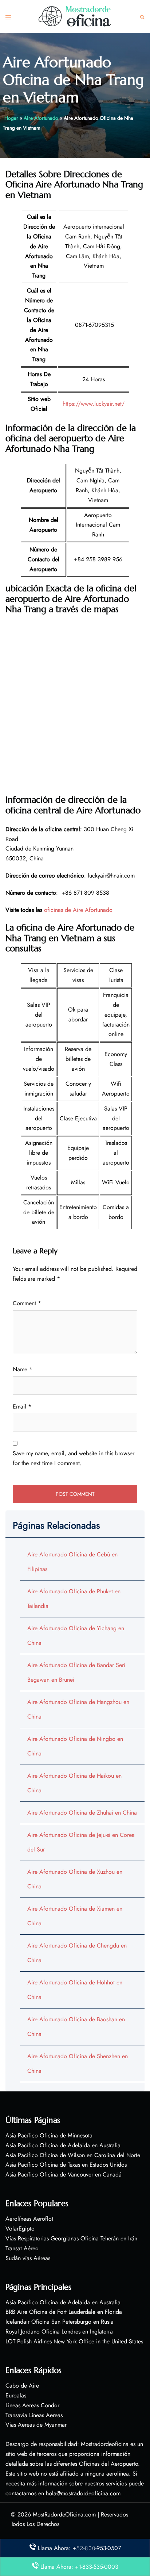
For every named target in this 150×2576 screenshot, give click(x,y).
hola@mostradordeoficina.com (83, 2493)
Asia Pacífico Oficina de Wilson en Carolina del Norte (73, 2155)
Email (22, 1407)
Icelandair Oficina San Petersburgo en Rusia (60, 2322)
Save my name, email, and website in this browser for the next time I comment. (74, 1458)
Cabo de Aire (22, 2386)
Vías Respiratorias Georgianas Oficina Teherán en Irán (71, 2238)
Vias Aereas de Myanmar (36, 2425)
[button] (142, 17)
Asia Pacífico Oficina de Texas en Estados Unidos (66, 2165)
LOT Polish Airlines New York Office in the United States (74, 2341)
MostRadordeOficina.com (64, 2514)
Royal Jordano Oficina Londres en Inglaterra (59, 2332)
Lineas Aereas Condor (32, 2405)
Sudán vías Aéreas (28, 2258)
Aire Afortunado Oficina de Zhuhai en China (82, 1813)
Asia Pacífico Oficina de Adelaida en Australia (63, 2145)
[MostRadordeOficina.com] (75, 16)
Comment (27, 1303)
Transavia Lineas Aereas (34, 2415)
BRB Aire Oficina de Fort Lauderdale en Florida (64, 2312)
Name (23, 1369)
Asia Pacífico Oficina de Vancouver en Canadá (64, 2174)
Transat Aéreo (22, 2248)
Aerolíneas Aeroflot (29, 2219)
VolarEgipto (20, 2229)
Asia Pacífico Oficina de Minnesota (49, 2135)
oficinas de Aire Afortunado (78, 910)
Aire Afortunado (41, 118)
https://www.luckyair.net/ (94, 404)
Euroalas (16, 2395)
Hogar (11, 118)
